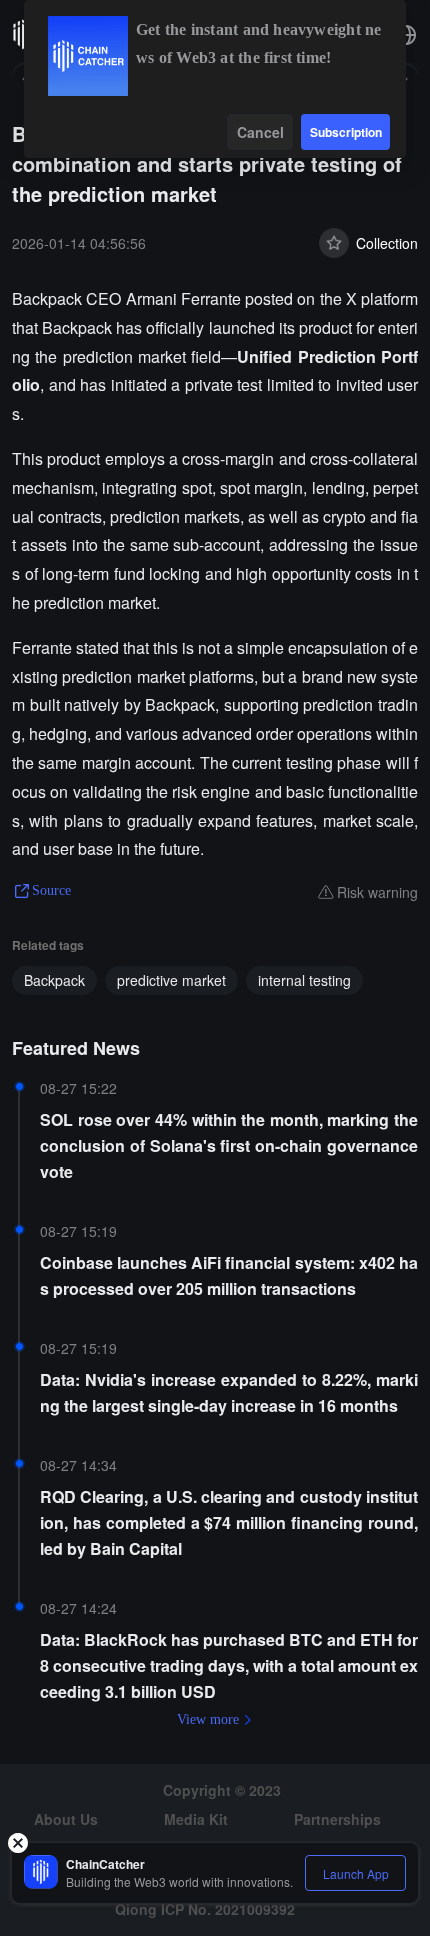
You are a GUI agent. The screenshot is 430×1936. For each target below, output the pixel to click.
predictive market (171, 980)
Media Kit (196, 1819)
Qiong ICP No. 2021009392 (205, 1909)
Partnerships (337, 1819)
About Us (66, 1819)
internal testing (304, 980)
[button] (406, 35)
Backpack (54, 980)
